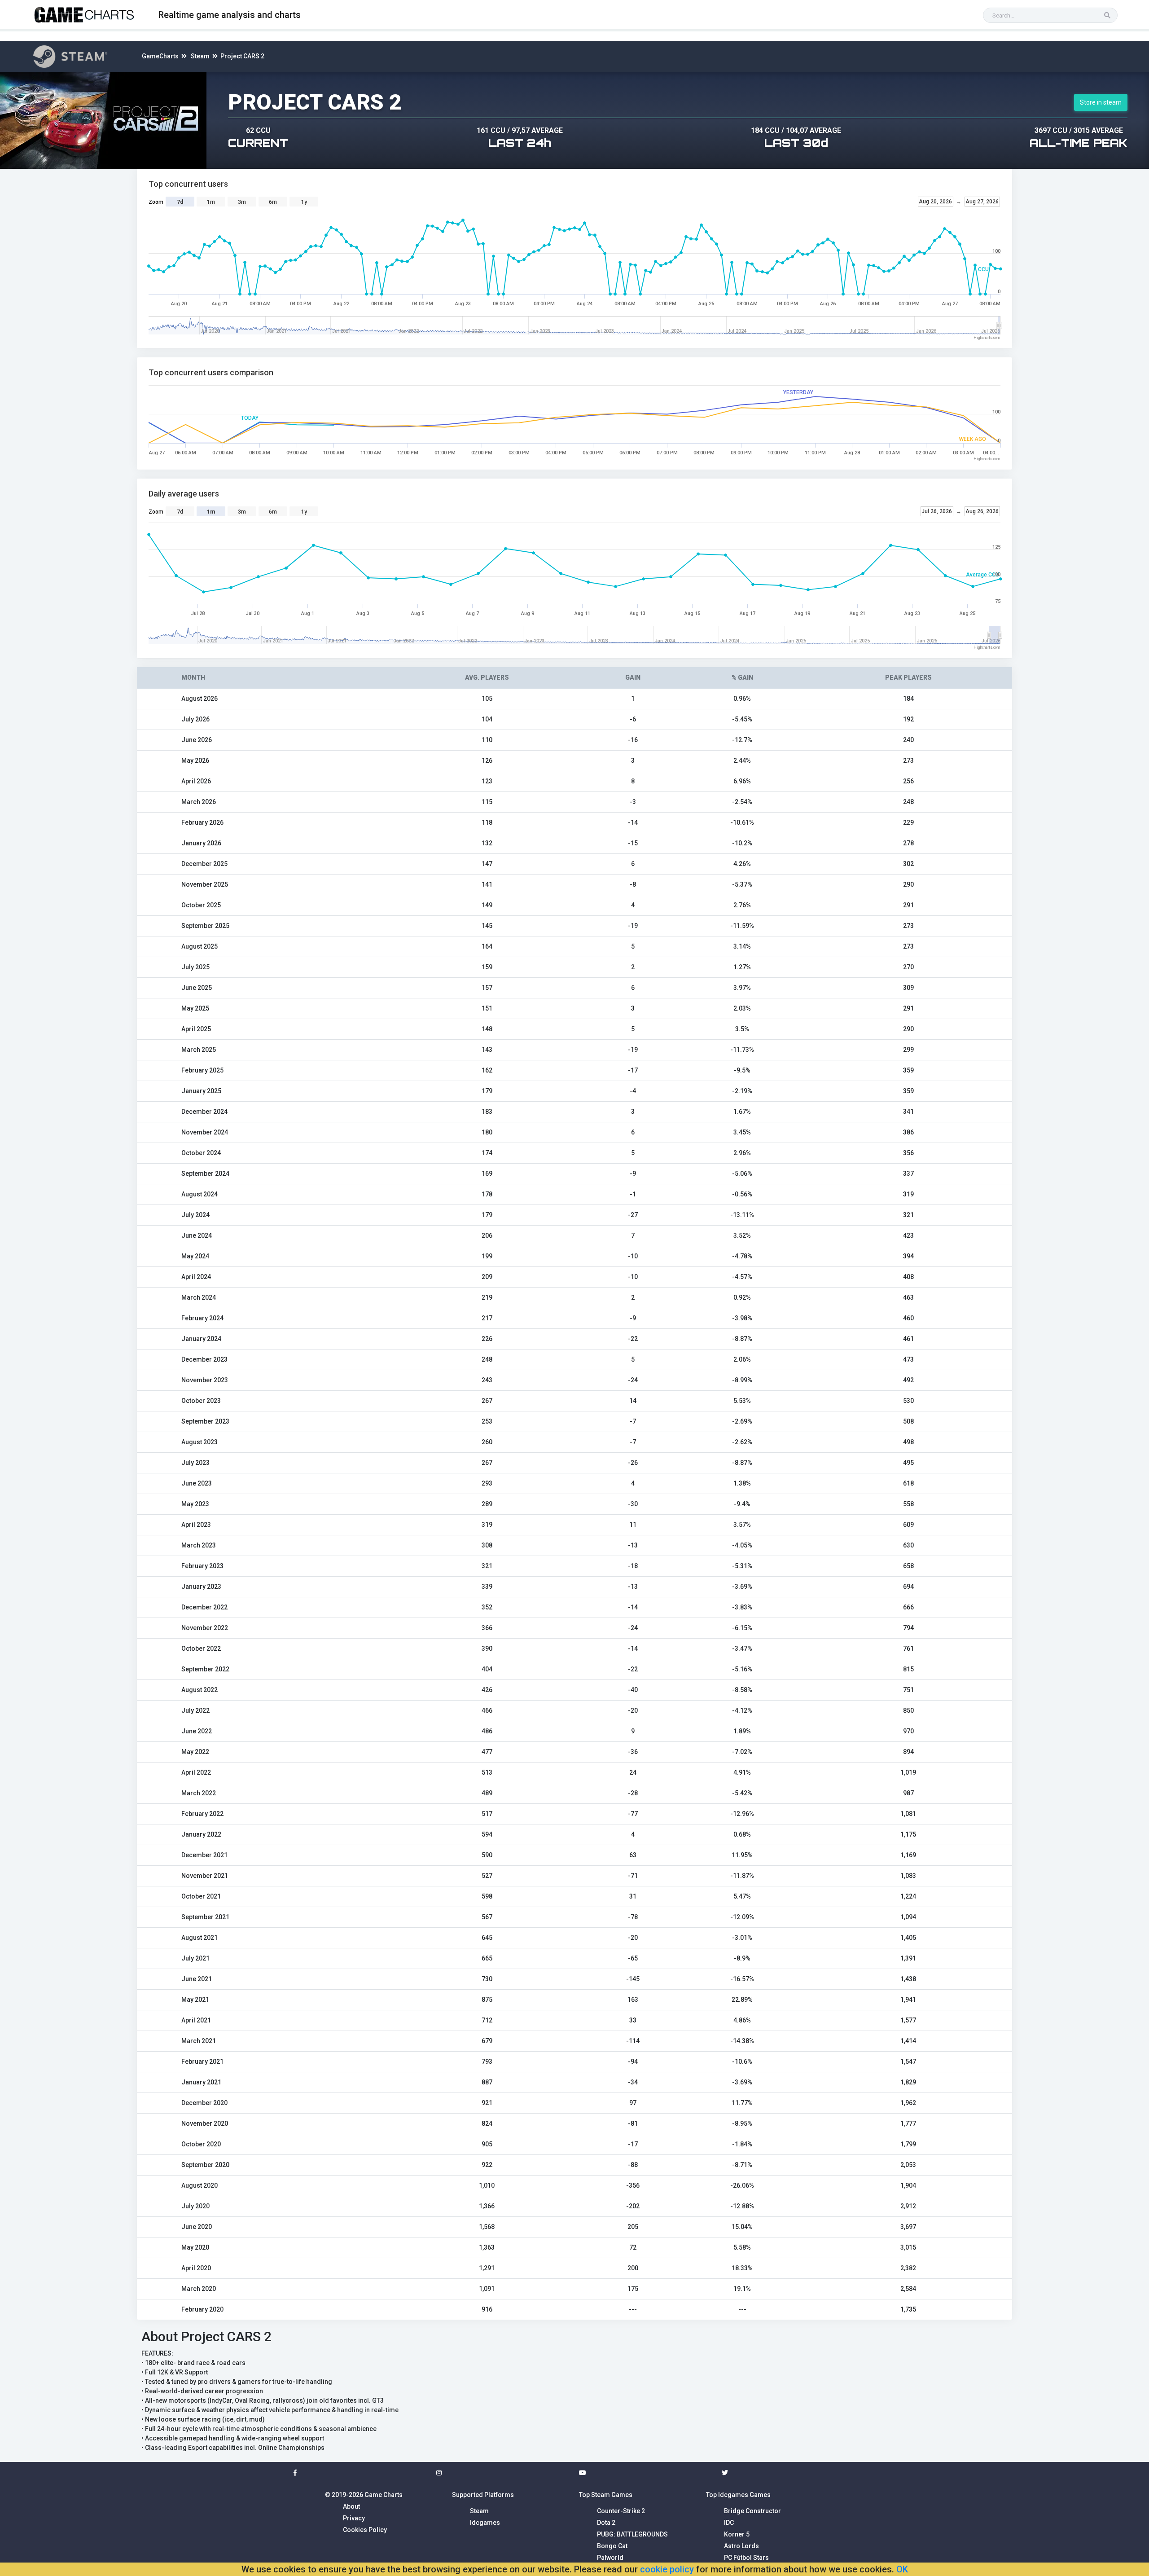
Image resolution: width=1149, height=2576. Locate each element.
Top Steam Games (606, 2495)
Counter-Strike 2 (621, 2511)
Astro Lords (741, 2546)
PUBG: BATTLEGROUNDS (632, 2534)
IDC (729, 2523)
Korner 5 (737, 2534)
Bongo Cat (612, 2546)
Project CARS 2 (242, 56)
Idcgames (485, 2523)
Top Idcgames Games (738, 2495)
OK (902, 2569)
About (351, 2506)
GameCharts (160, 56)
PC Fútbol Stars (746, 2558)
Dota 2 (606, 2523)
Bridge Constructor (752, 2511)
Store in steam (1101, 102)
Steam (200, 56)
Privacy (354, 2518)
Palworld (610, 2558)
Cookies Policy (365, 2530)
